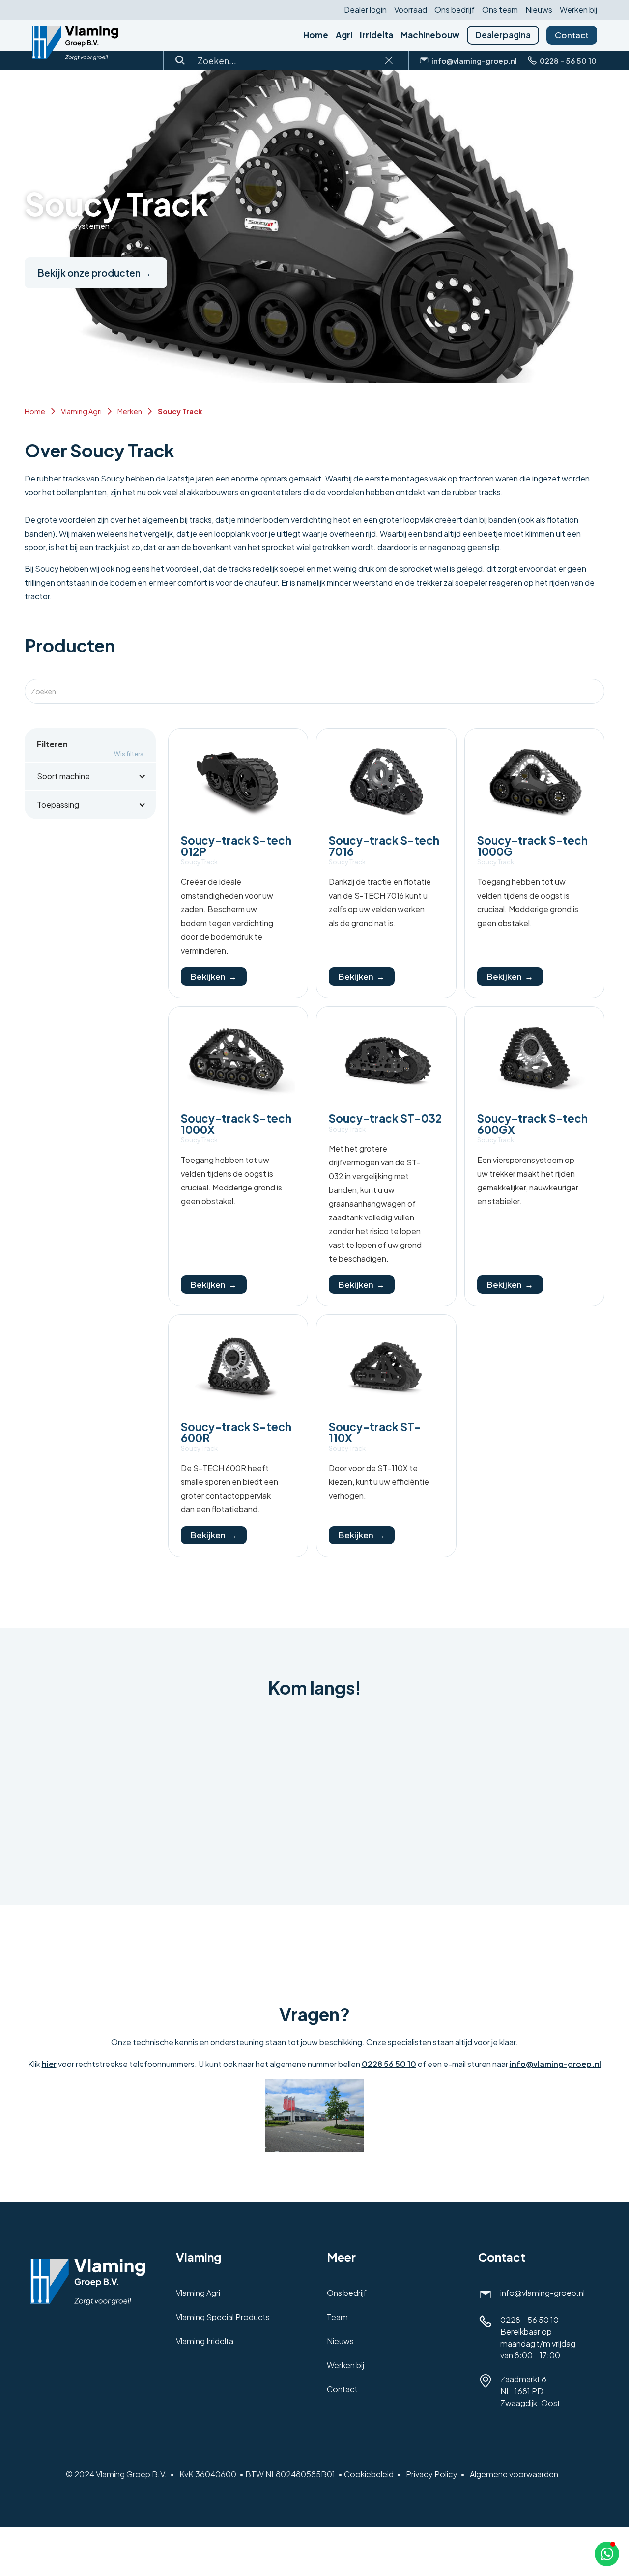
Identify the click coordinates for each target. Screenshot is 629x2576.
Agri (344, 35)
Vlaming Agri (81, 411)
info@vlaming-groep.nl (556, 2064)
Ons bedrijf (455, 10)
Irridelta (376, 35)
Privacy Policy (432, 2474)
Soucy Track (180, 411)
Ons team (500, 10)
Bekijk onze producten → (95, 273)
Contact (572, 35)
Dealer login (365, 10)
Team (337, 2317)
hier (49, 2064)
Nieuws (539, 10)
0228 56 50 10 (389, 2064)
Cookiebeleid (369, 2474)
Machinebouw (430, 35)
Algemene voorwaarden (514, 2474)
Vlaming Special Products (223, 2317)
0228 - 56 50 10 (529, 2320)
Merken (130, 411)
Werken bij (578, 10)
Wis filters (129, 754)
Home (316, 35)
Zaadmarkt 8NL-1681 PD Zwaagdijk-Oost (530, 2391)
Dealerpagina (503, 35)
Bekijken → (214, 976)
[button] (90, 776)
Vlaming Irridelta (205, 2341)
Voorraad (411, 10)
